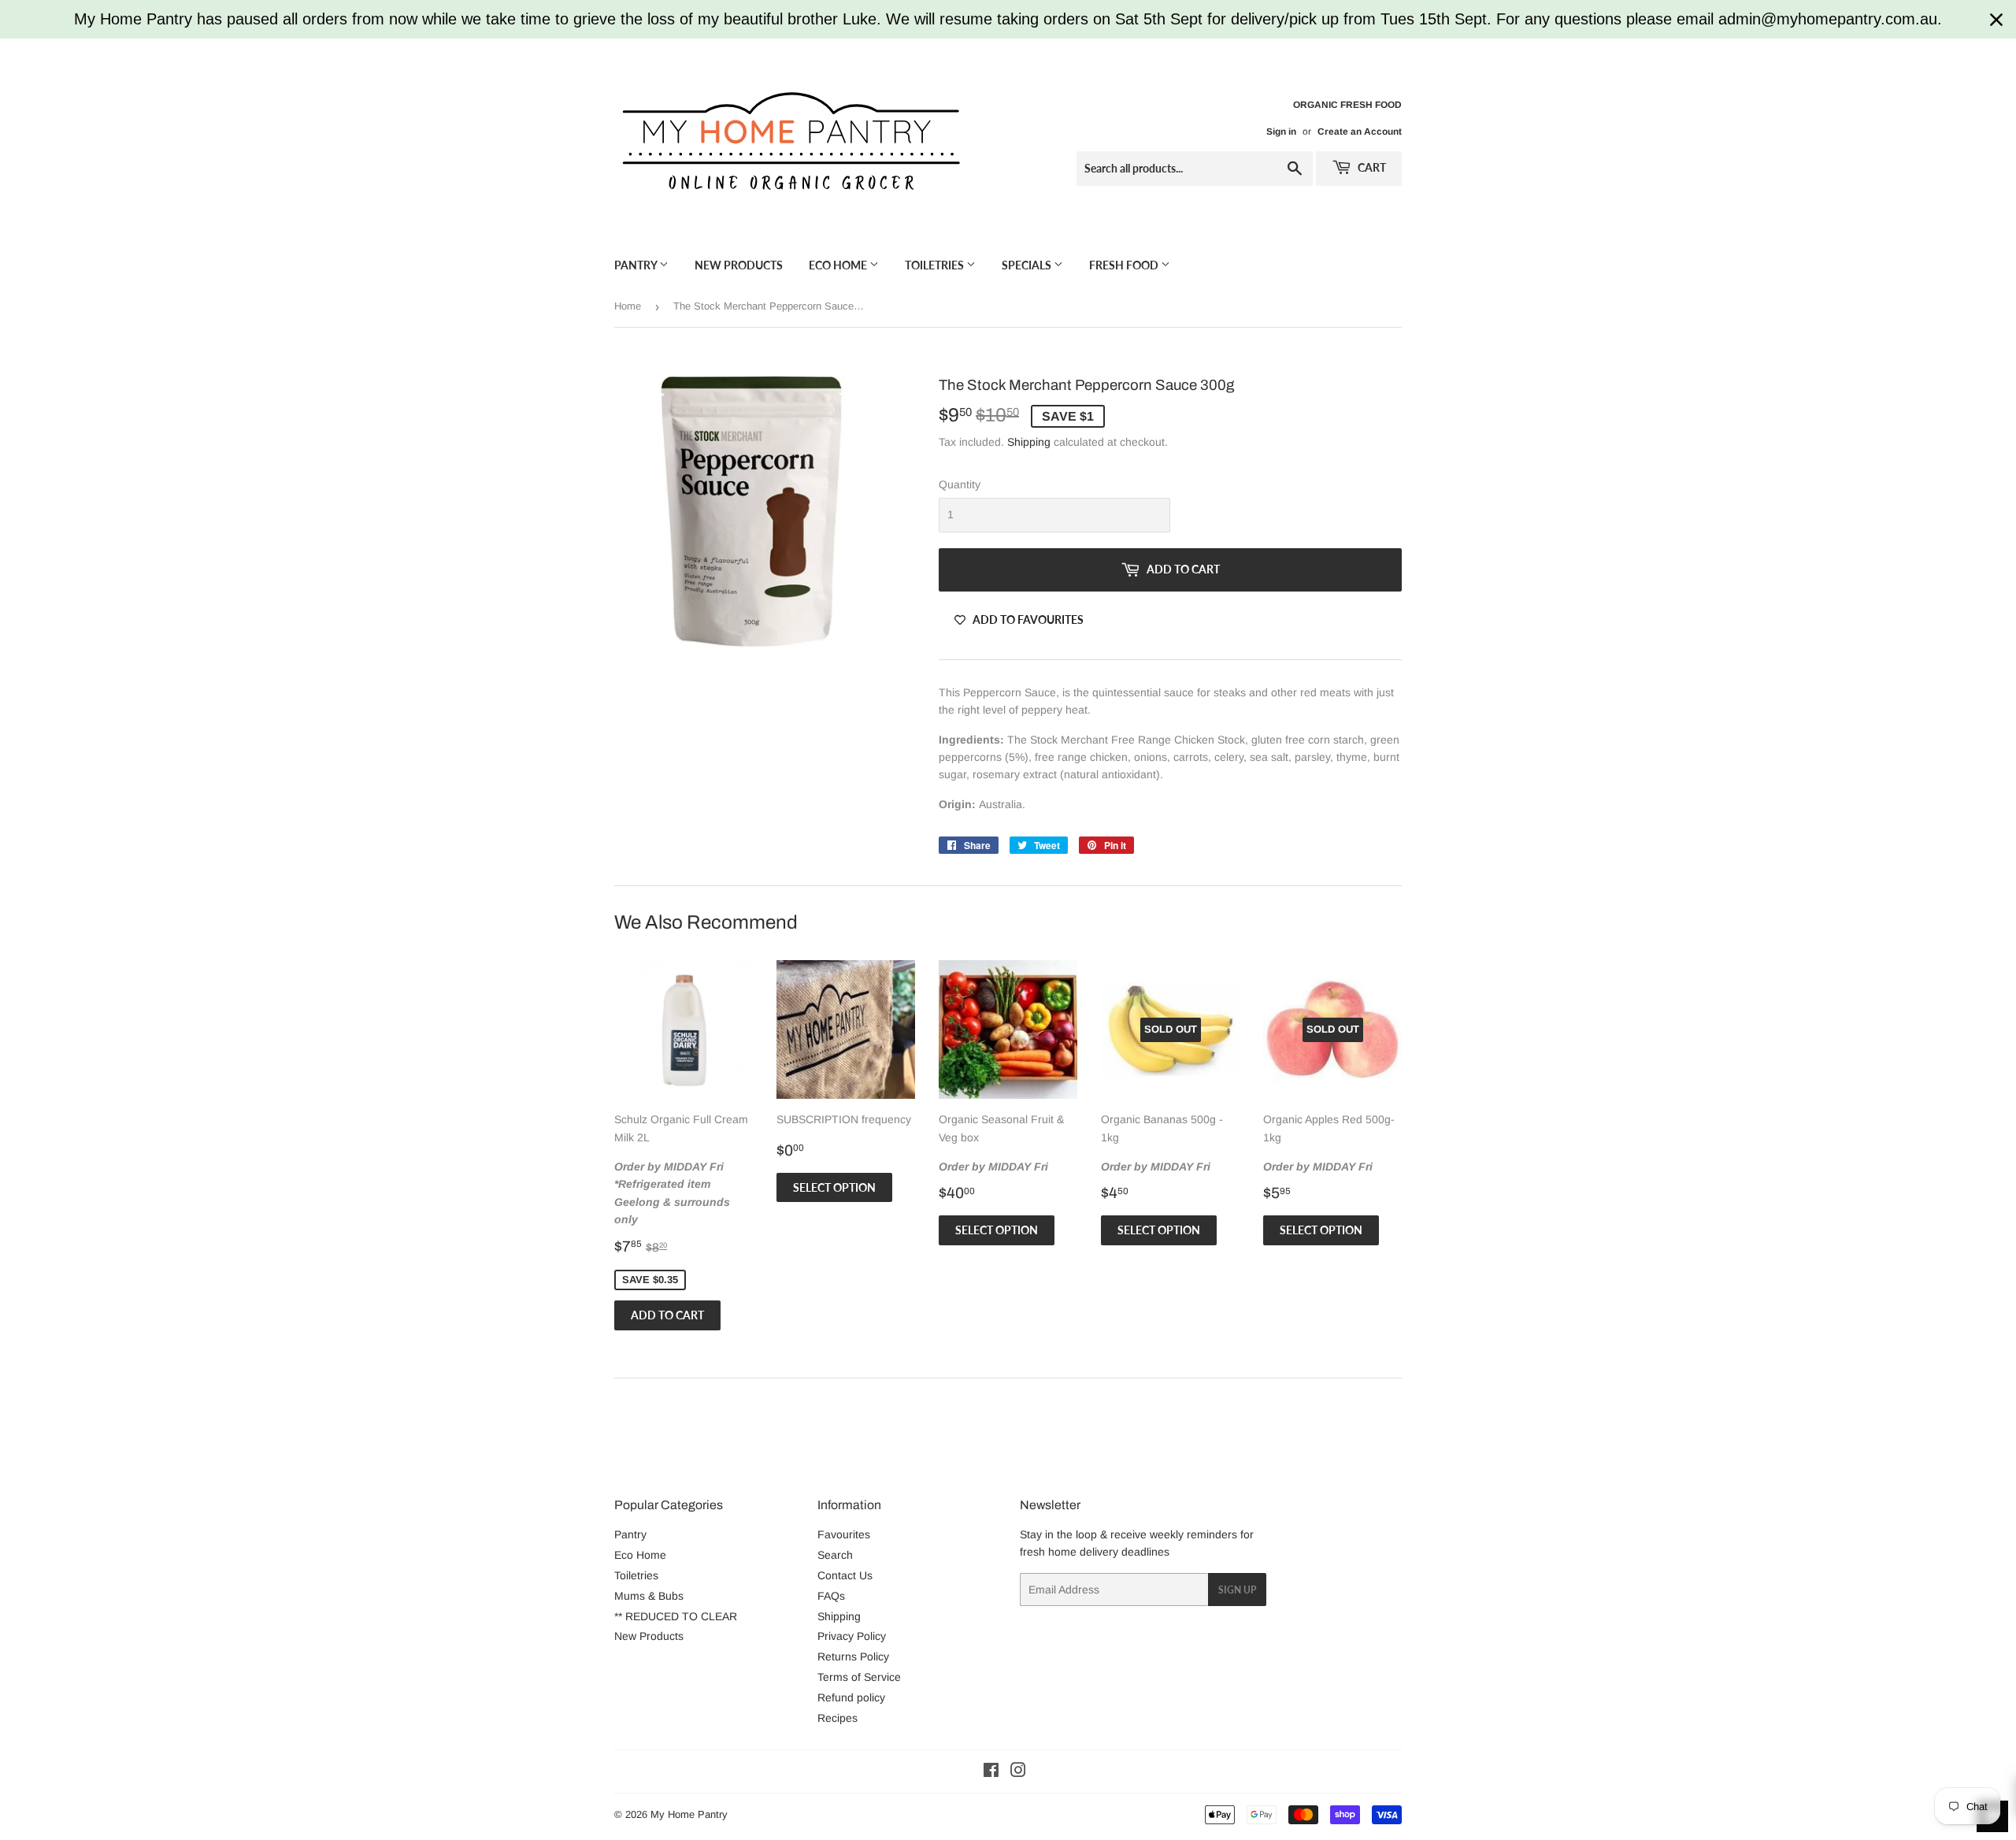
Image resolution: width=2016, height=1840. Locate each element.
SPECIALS (1028, 265)
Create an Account (1360, 132)
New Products (739, 265)
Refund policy (851, 1697)
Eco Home (839, 265)
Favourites (844, 1534)
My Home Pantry (689, 1814)
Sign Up (1237, 1590)
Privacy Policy (852, 1636)
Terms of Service (859, 1677)
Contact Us (845, 1575)
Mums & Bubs (649, 1596)
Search (835, 1555)
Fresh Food (1125, 265)
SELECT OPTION (834, 1187)
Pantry (637, 265)
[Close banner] (1996, 20)
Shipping (1029, 442)
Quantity (960, 484)
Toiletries (936, 265)
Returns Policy (853, 1656)
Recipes (838, 1718)
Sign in (1281, 132)
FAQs (831, 1596)
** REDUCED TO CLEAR (676, 1616)
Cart (1371, 167)
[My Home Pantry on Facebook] (991, 1772)
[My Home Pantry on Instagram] (1018, 1772)
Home (628, 306)
